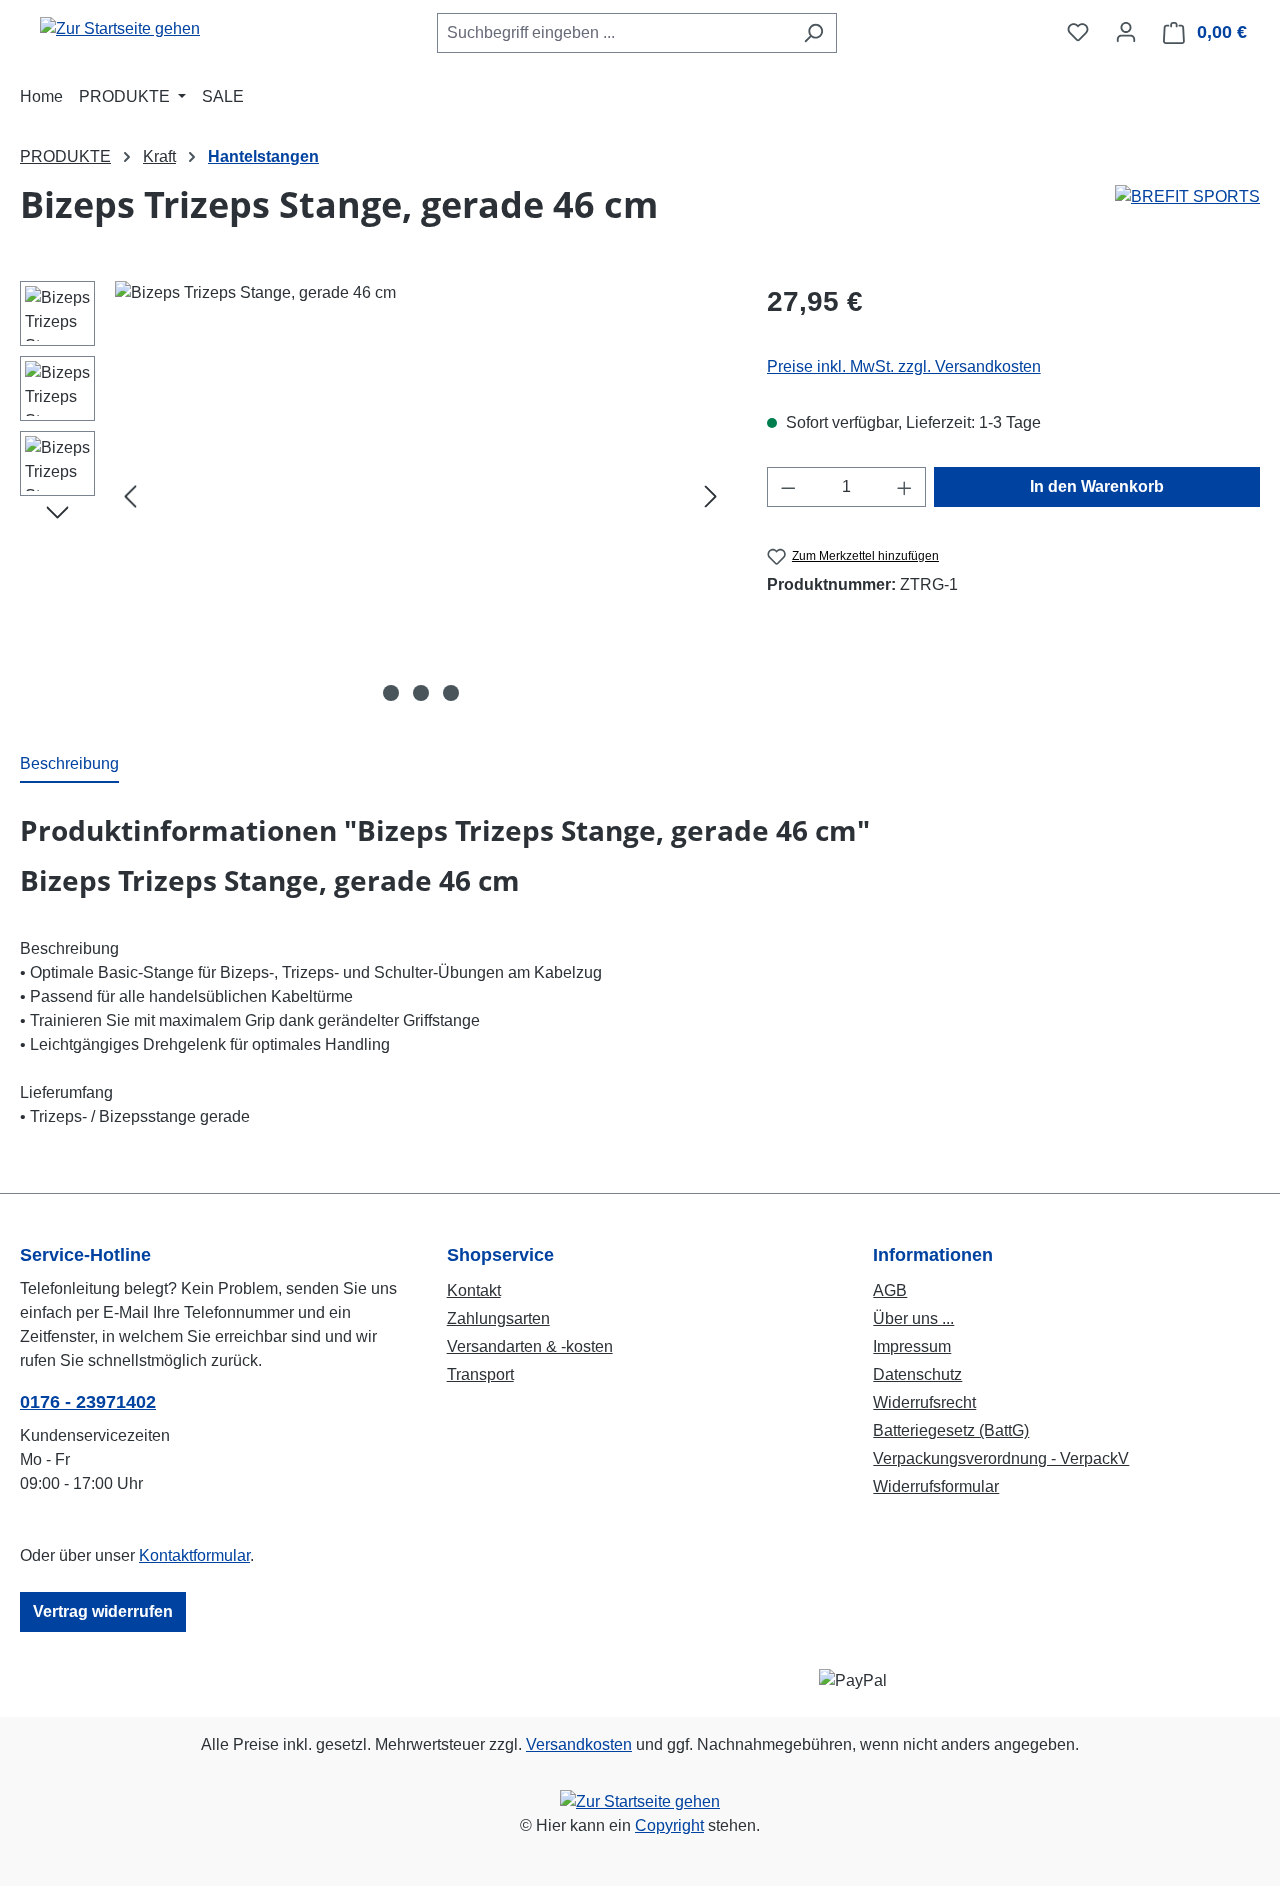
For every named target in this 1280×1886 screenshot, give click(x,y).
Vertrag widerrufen (103, 1611)
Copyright (669, 1825)
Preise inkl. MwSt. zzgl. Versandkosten (904, 366)
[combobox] (614, 33)
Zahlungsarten (498, 1318)
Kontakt (474, 1290)
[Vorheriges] (130, 496)
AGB (890, 1290)
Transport (480, 1374)
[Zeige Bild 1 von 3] (391, 693)
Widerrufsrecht (924, 1402)
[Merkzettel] (1078, 32)
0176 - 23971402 (88, 1402)
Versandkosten (579, 1744)
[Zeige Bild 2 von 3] (421, 693)
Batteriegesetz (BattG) (951, 1430)
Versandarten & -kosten (530, 1346)
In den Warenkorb (1097, 486)
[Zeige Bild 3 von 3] (451, 693)
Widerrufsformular (936, 1486)
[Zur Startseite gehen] (120, 28)
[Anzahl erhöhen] (905, 487)
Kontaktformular (194, 1555)
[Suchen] (813, 33)
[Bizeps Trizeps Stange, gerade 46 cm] (420, 496)
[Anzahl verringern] (788, 487)
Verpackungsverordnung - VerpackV (1001, 1458)
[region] (373, 496)
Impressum (912, 1346)
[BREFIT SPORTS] (1187, 197)
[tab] (69, 765)
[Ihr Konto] (1126, 32)
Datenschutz (917, 1374)
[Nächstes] (711, 496)
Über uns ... (913, 1318)
